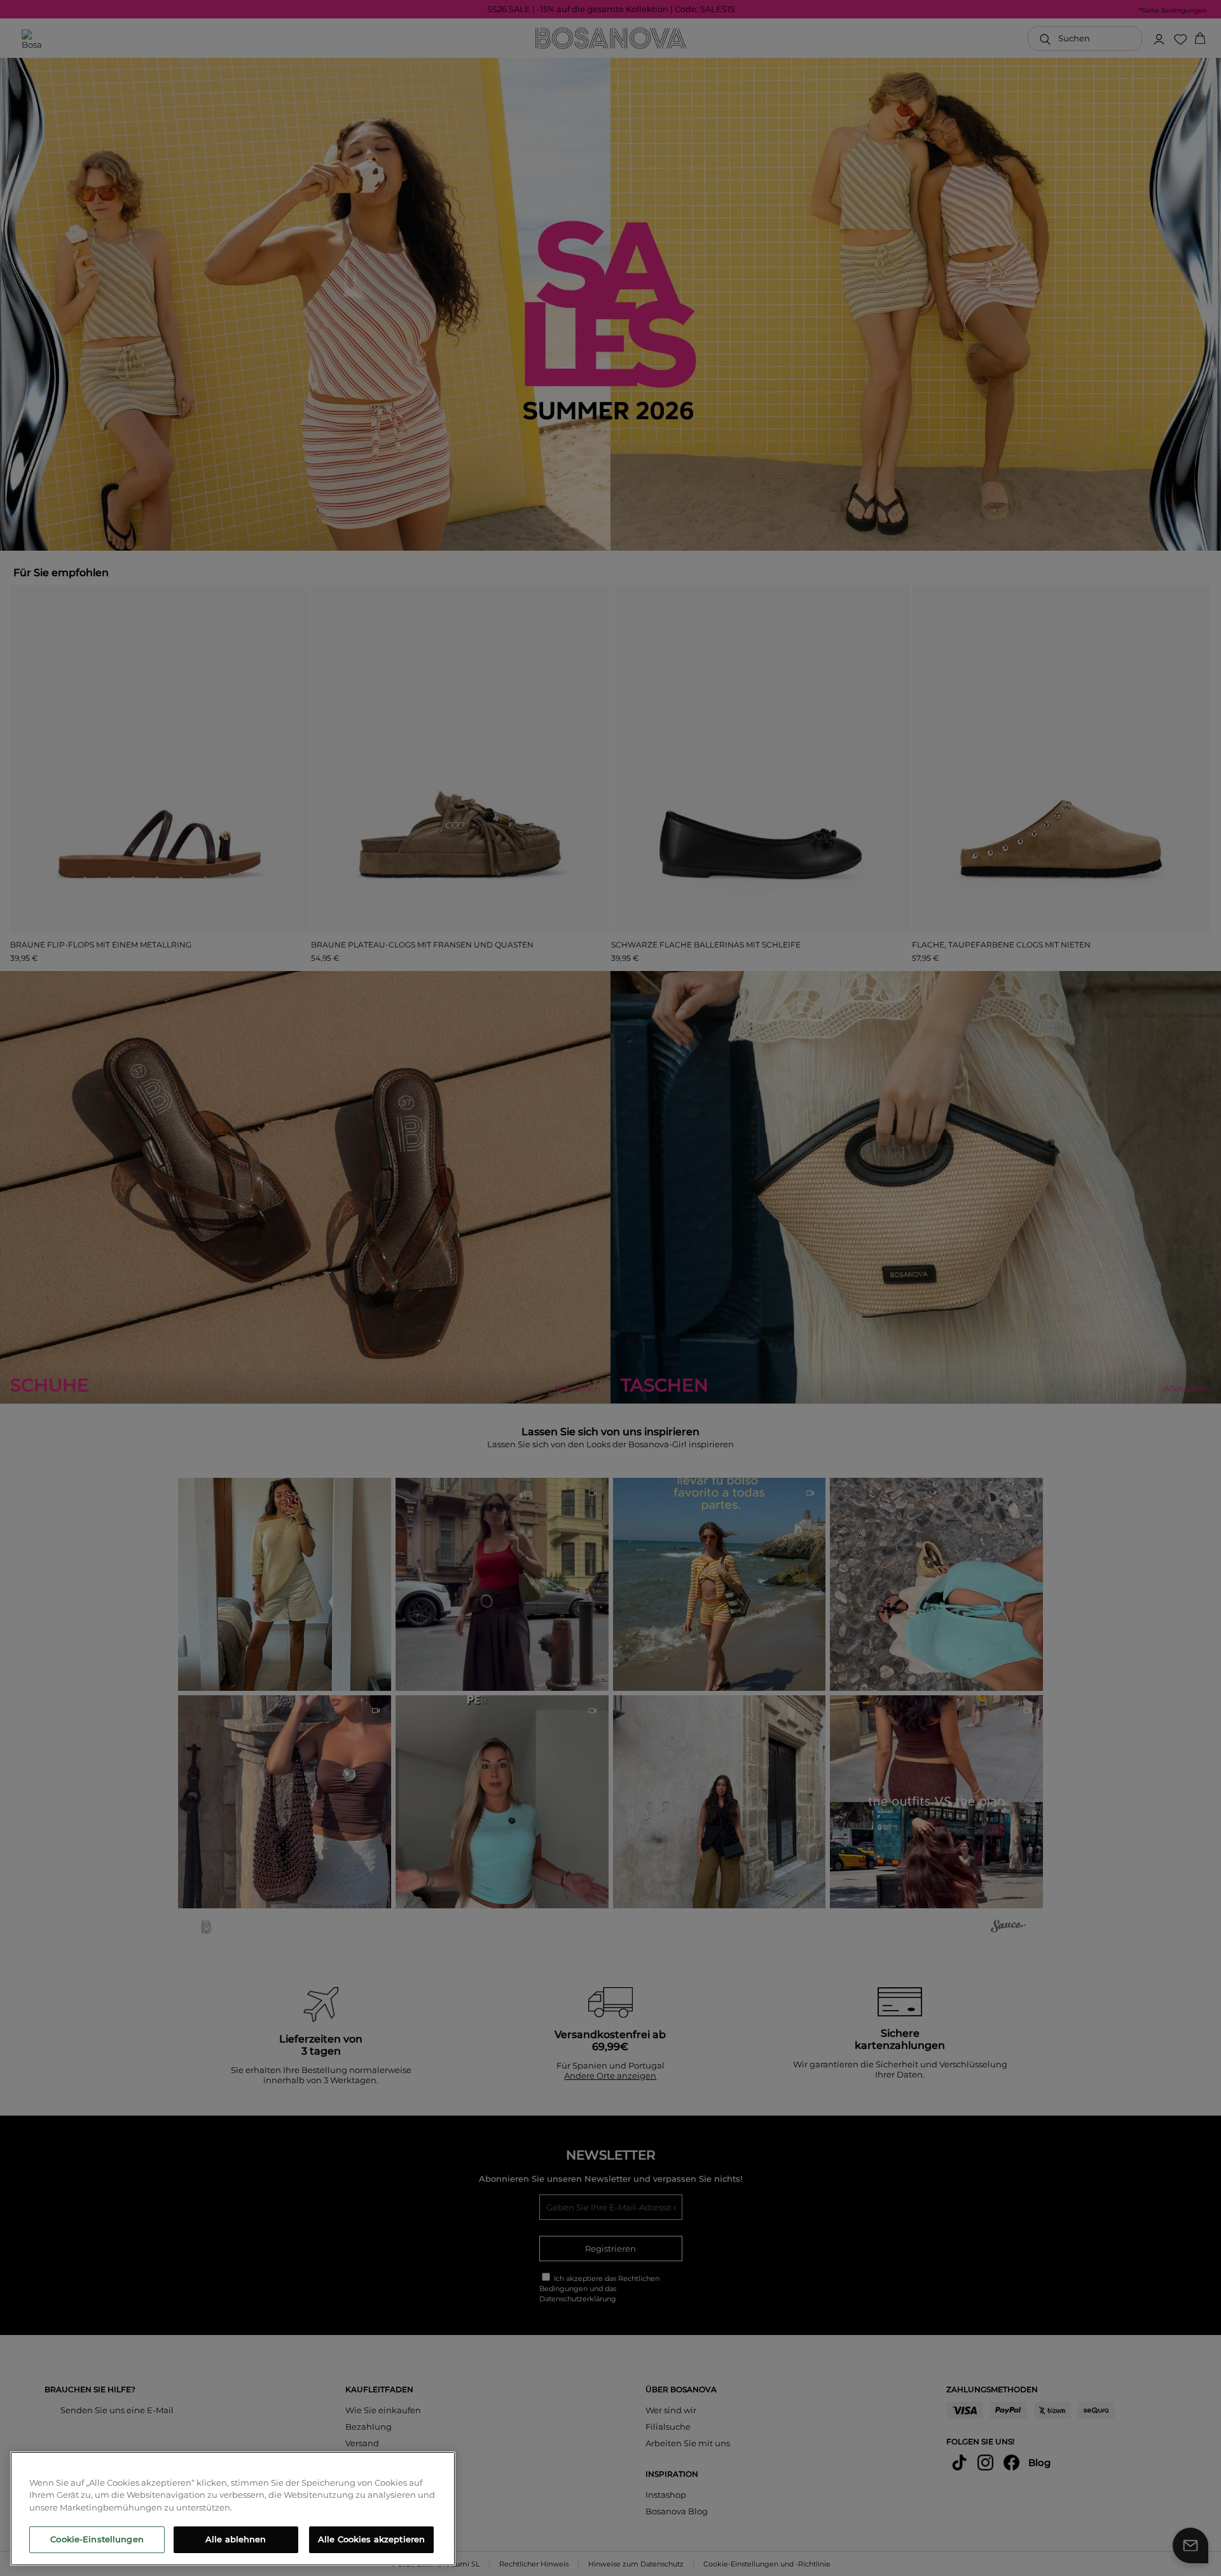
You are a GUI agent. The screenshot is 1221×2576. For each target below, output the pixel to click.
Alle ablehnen (236, 2539)
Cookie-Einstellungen (97, 2539)
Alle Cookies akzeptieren (371, 2539)
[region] (233, 2509)
